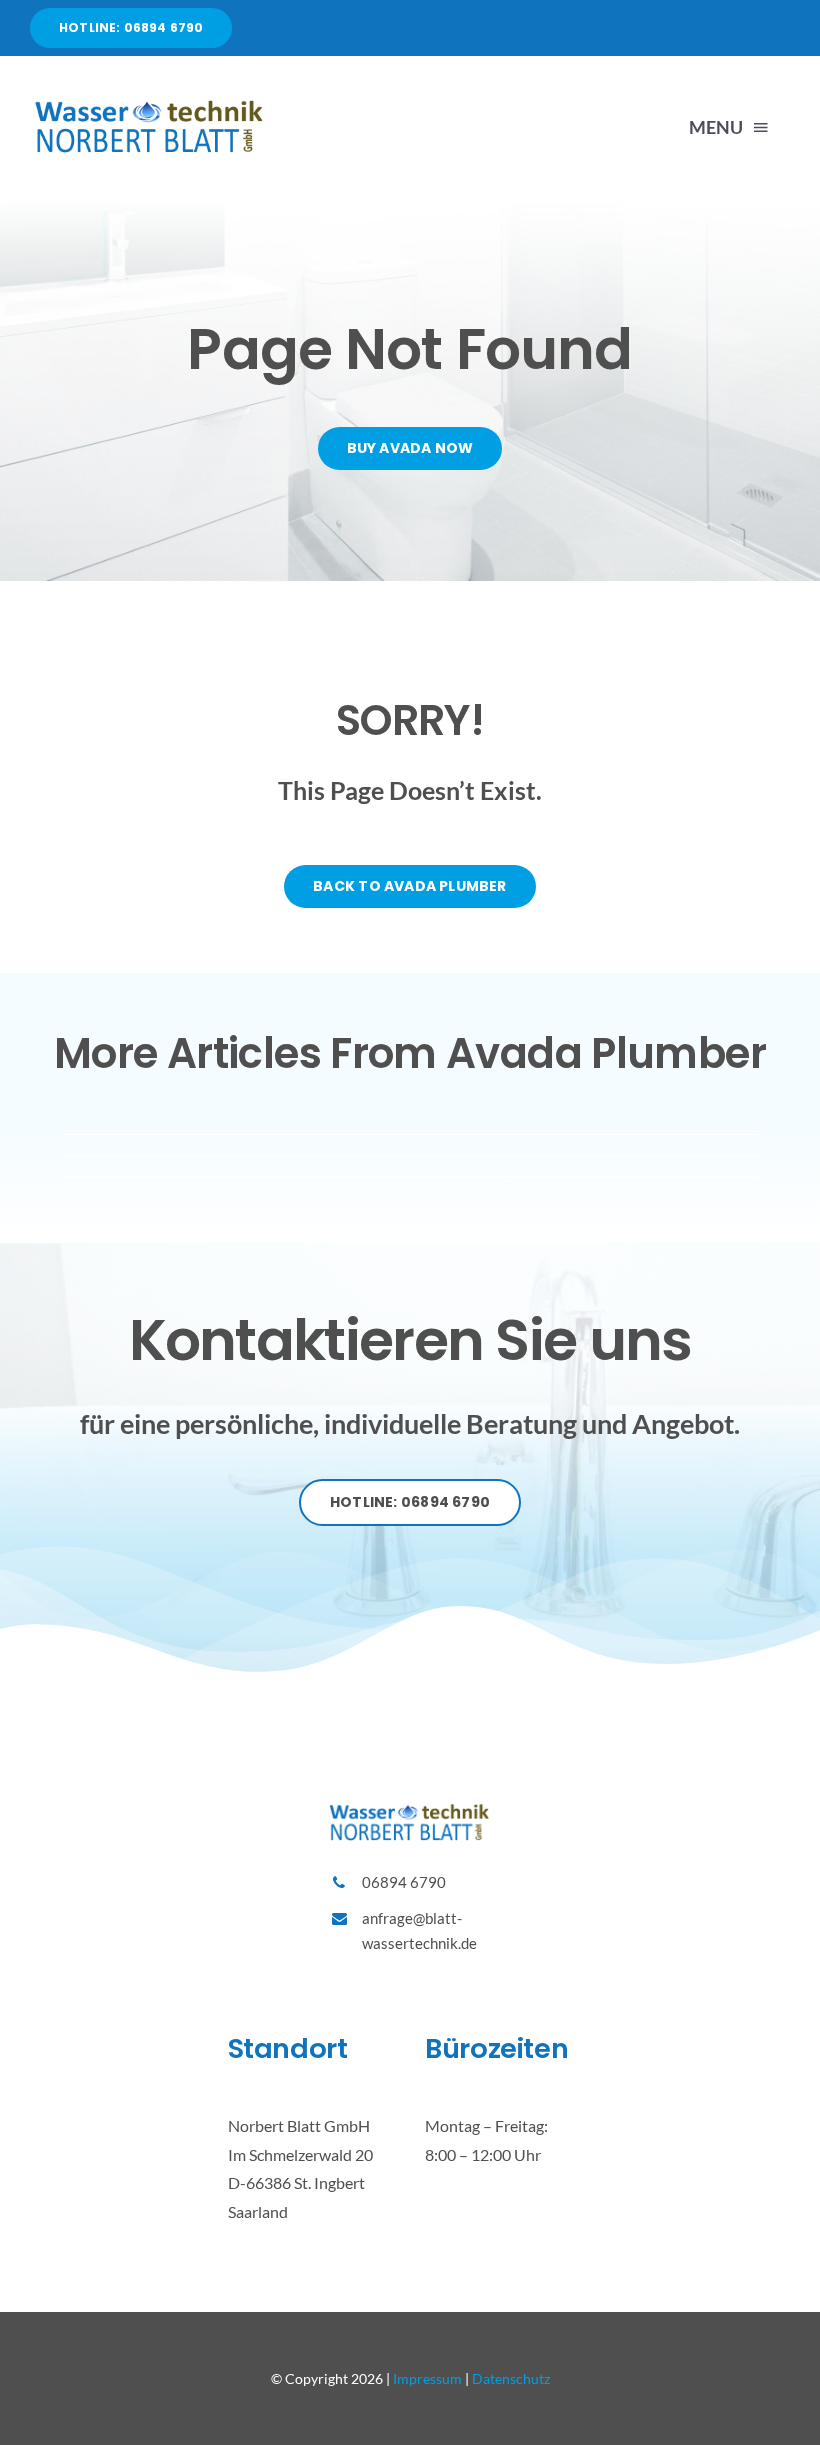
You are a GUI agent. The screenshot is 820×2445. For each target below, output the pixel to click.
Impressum (427, 2378)
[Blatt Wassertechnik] (150, 103)
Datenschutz (511, 2378)
